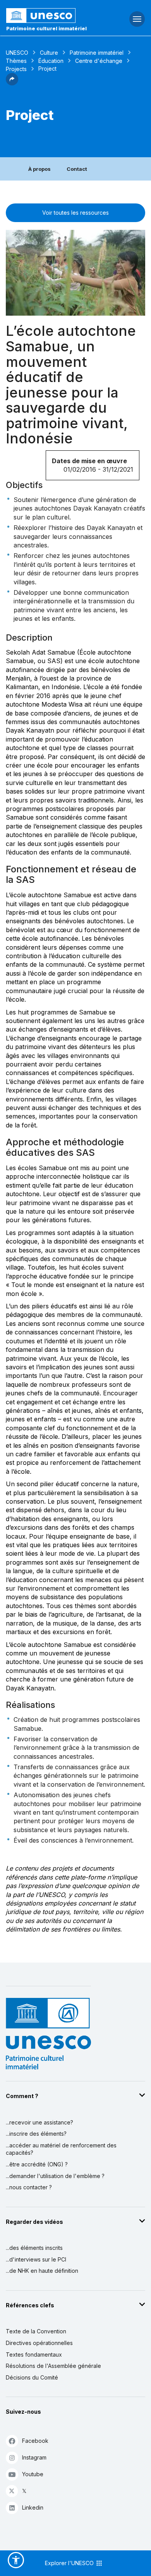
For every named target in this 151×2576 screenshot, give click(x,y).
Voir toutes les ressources (75, 213)
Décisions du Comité (32, 2377)
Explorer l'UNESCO (70, 2563)
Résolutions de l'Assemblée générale (53, 2366)
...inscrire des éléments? (36, 2134)
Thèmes (16, 61)
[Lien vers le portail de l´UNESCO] (51, 16)
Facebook (35, 2441)
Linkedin (33, 2507)
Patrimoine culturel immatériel (46, 28)
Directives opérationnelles (39, 2343)
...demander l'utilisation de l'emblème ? (55, 2176)
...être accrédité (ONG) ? (37, 2164)
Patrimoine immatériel (97, 53)
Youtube (33, 2474)
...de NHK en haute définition (42, 2271)
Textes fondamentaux (34, 2355)
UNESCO (17, 53)
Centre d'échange (99, 61)
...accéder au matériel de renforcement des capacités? (61, 2149)
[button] (12, 83)
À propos (39, 169)
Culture (49, 53)
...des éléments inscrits (34, 2248)
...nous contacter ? (29, 2187)
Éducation (51, 61)
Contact (77, 169)
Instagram (34, 2457)
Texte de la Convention (36, 2331)
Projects (16, 69)
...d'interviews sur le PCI (36, 2259)
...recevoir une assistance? (39, 2122)
